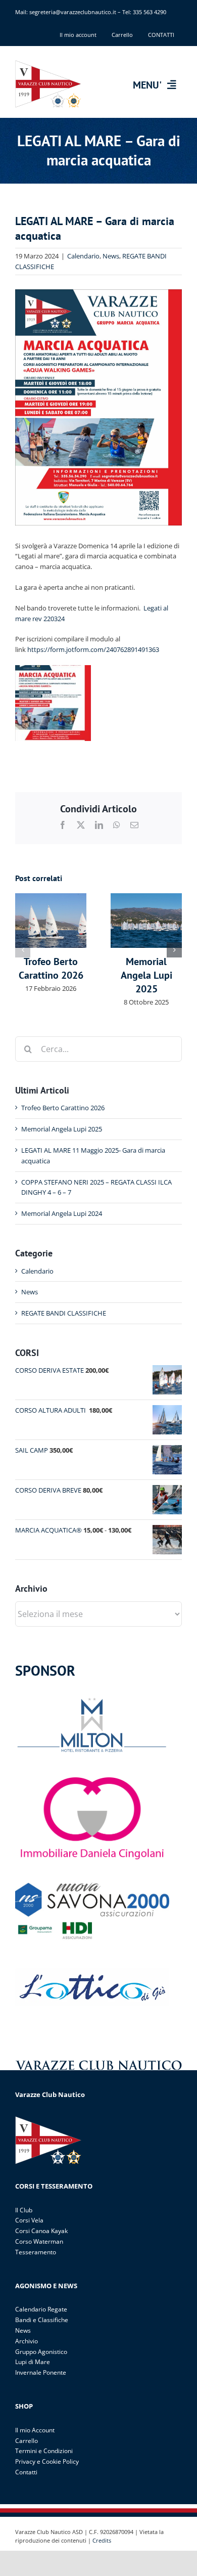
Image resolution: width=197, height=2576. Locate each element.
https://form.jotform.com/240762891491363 (93, 649)
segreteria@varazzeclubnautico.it (73, 12)
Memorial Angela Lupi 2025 (146, 975)
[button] (23, 950)
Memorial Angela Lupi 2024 (62, 1213)
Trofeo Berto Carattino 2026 (51, 968)
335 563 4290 (150, 12)
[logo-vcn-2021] (49, 63)
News (111, 256)
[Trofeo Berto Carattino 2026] (51, 898)
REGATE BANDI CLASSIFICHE (64, 1313)
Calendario (83, 256)
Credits (102, 2540)
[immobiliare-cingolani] (92, 1780)
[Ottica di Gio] (92, 1971)
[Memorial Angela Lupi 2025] (146, 898)
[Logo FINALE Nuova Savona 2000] (92, 1886)
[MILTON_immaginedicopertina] (92, 1697)
